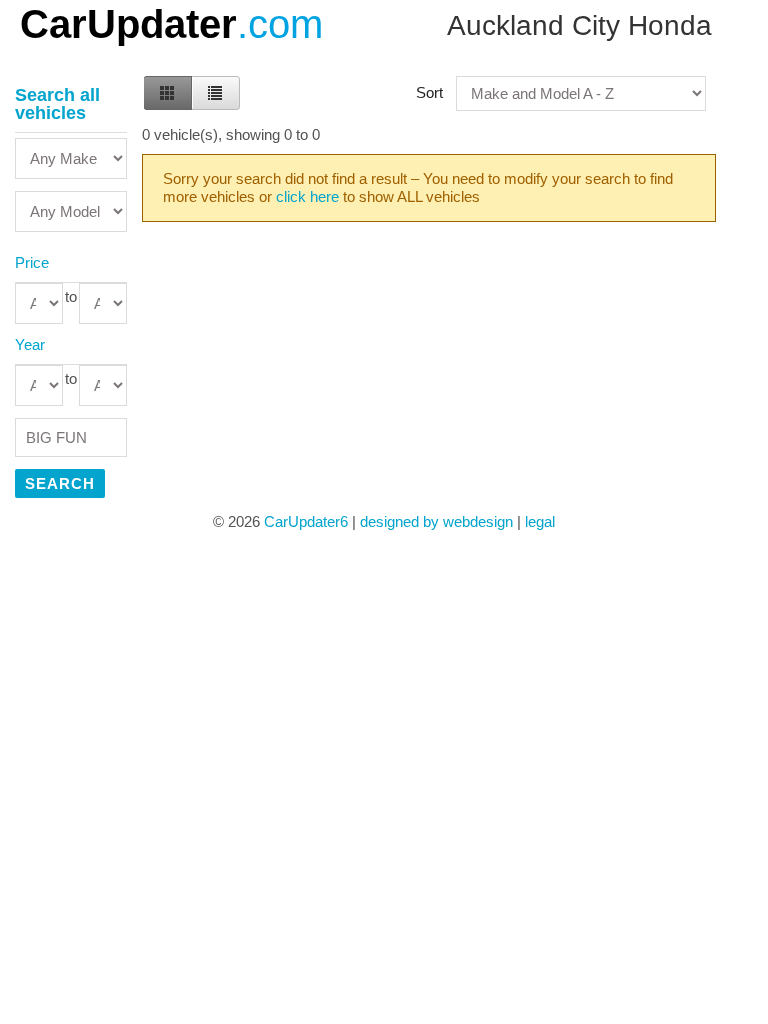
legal (540, 521)
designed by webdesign (436, 521)
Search (60, 483)
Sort (429, 92)
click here (307, 196)
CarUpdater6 (306, 521)
